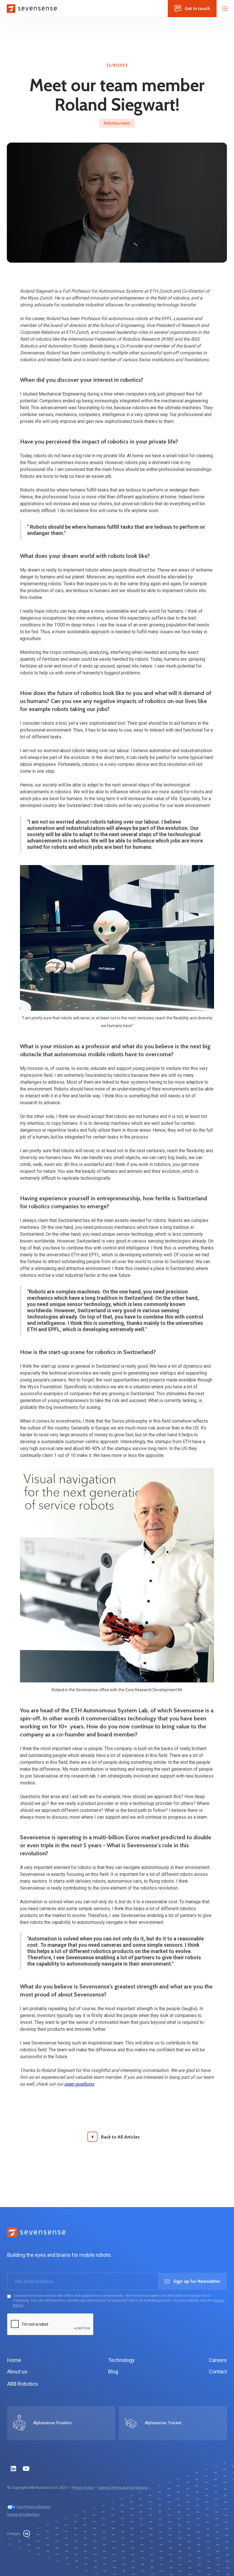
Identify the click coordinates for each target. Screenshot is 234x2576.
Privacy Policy (83, 2488)
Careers (218, 2360)
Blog (113, 2372)
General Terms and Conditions (123, 2488)
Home (14, 2360)
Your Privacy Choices (33, 2507)
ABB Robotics (23, 2384)
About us (17, 2372)
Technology (121, 2360)
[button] (225, 9)
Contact (218, 2372)
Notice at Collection (23, 2514)
